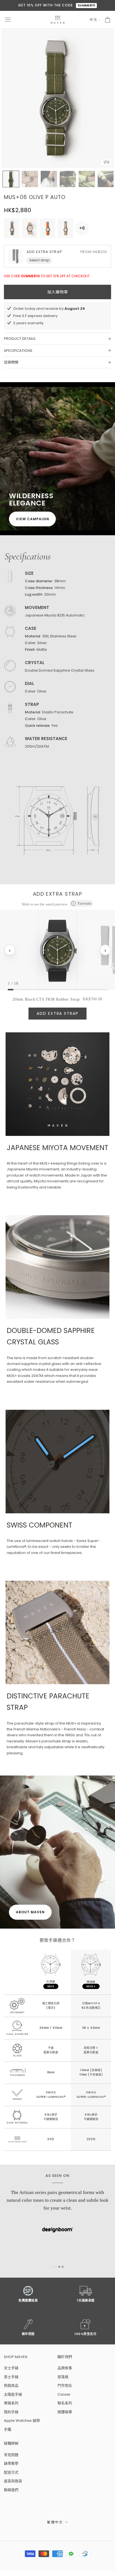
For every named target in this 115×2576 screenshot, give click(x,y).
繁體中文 (55, 2522)
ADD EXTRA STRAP (57, 1013)
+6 (82, 228)
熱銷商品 (11, 2385)
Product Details (20, 339)
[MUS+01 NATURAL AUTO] (30, 228)
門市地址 (65, 2385)
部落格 (63, 2377)
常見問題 (11, 2455)
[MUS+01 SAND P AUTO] (65, 228)
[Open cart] (108, 20)
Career (64, 2394)
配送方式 (11, 2472)
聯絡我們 (11, 2490)
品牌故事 (65, 2368)
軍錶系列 (11, 2403)
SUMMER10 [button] (87, 5)
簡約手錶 (11, 2412)
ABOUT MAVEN (30, 1912)
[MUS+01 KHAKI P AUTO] (12, 228)
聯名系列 (65, 2403)
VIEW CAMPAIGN (32, 519)
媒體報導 (65, 2412)
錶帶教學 (11, 2463)
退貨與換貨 (13, 2481)
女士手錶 (11, 2368)
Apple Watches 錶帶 (22, 2421)
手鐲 (8, 2429)
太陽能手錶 (13, 2394)
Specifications (18, 351)
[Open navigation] (8, 20)
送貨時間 (11, 362)
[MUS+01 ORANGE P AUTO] (47, 228)
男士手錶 (11, 2377)
